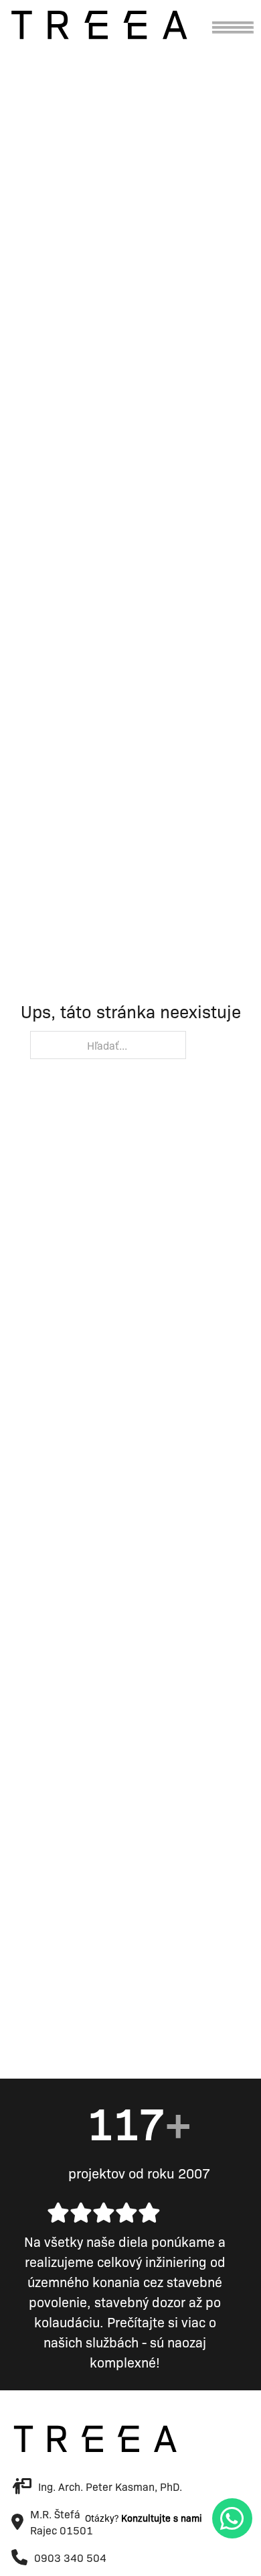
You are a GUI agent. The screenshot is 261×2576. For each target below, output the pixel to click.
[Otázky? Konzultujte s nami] (232, 2518)
